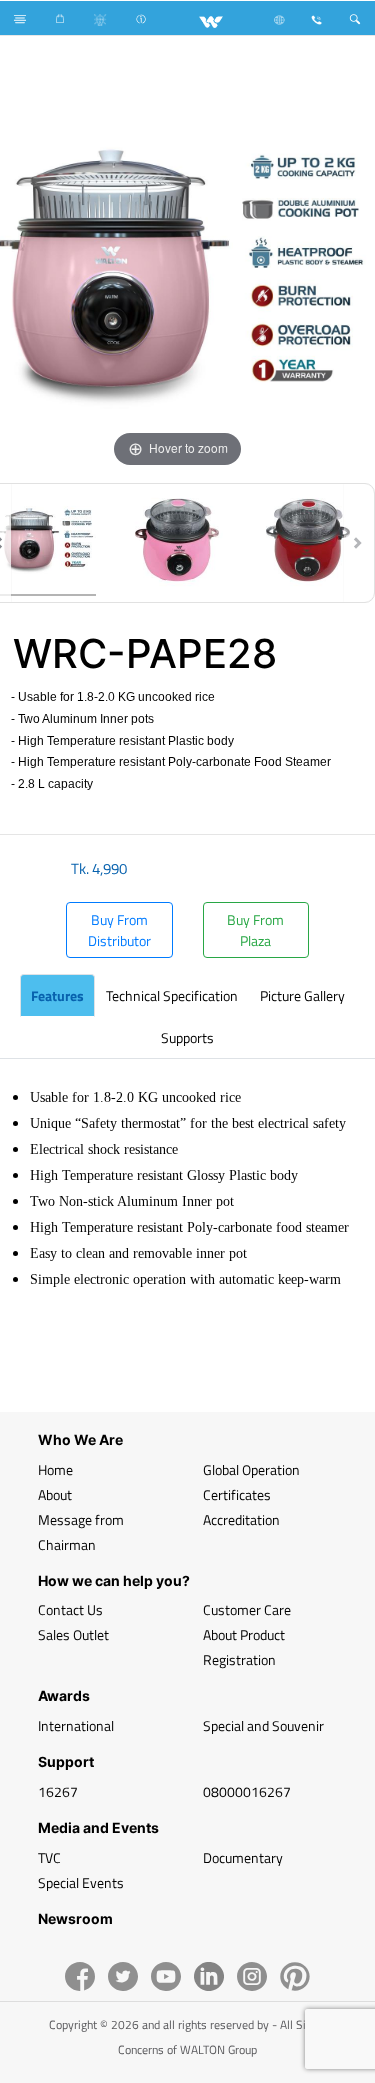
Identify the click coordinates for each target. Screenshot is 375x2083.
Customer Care (247, 1609)
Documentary (243, 1857)
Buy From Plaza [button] (255, 930)
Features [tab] (57, 995)
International (76, 1725)
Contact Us (70, 1609)
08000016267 (247, 1791)
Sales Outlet (73, 1634)
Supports (187, 1037)
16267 (58, 1791)
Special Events (81, 1882)
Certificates (237, 1494)
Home (55, 1469)
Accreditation (241, 1519)
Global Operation (251, 1469)
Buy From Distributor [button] (119, 930)
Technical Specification (172, 995)
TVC (49, 1857)
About (55, 1494)
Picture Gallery (302, 995)
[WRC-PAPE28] (177, 543)
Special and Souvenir (263, 1725)
